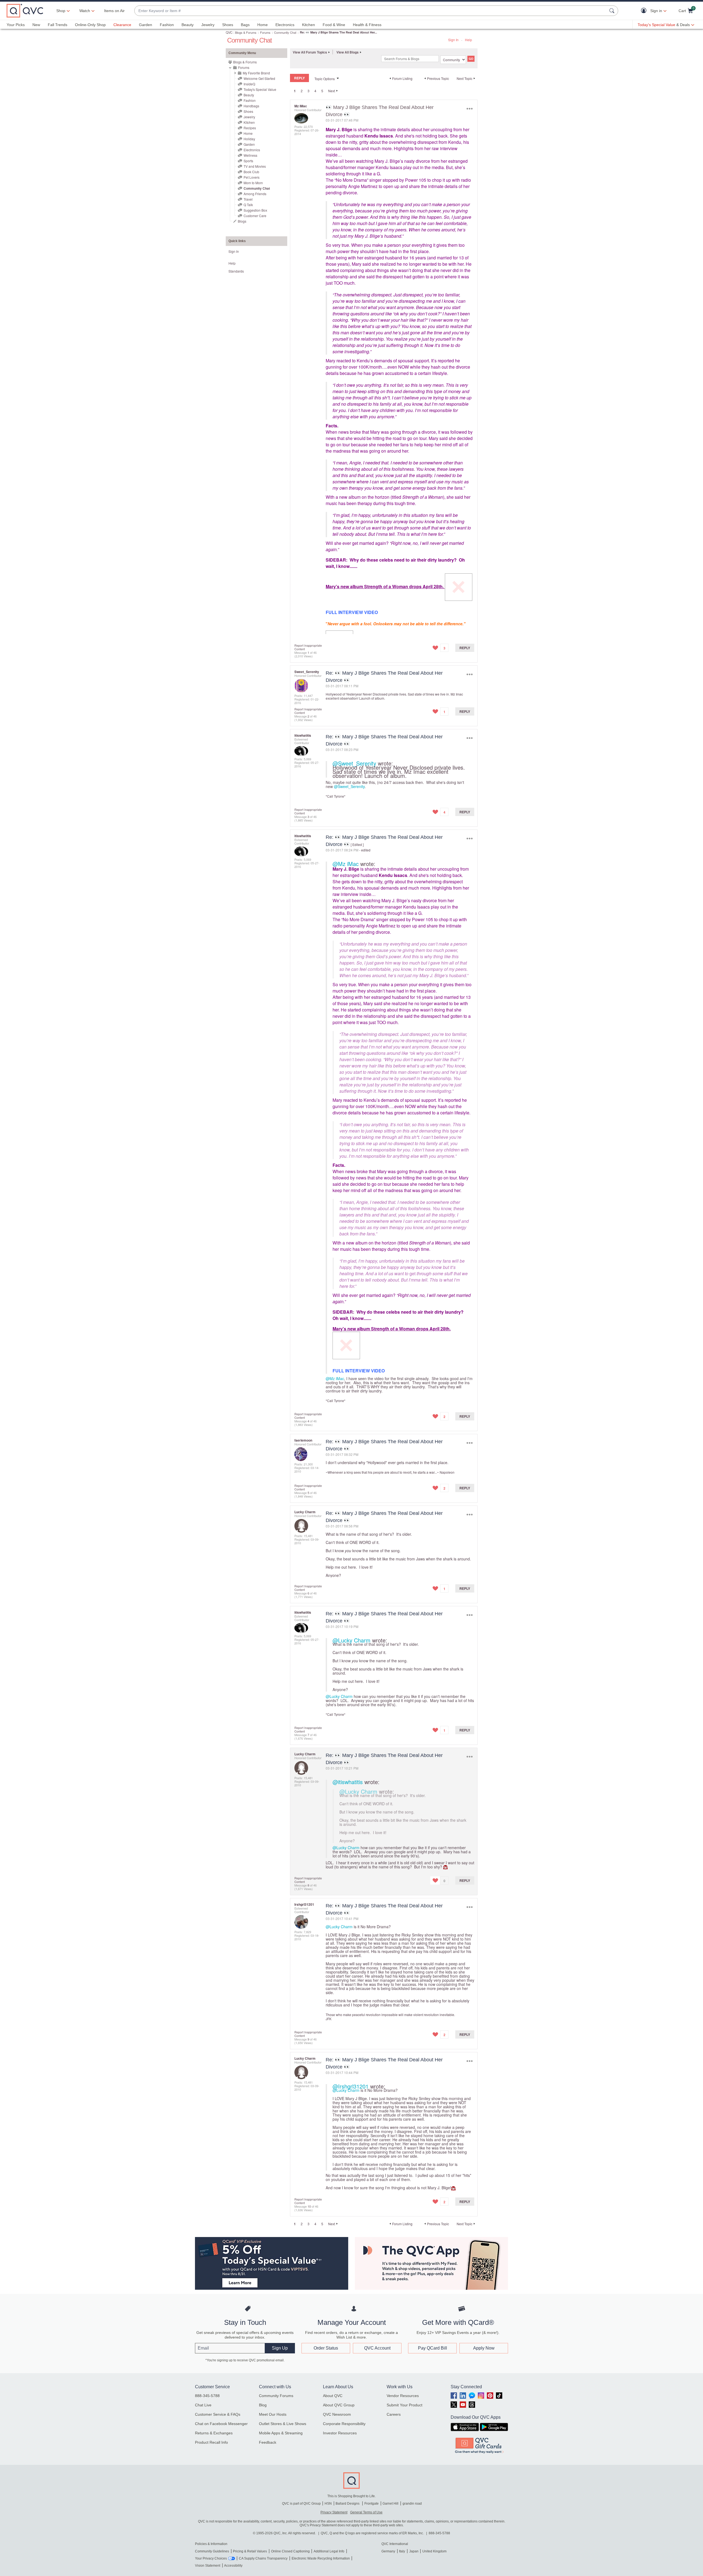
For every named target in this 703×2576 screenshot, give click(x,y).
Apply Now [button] (484, 2348)
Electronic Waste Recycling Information (321, 2558)
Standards (236, 271)
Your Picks (16, 25)
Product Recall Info (211, 2442)
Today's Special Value (260, 89)
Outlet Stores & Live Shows (283, 2424)
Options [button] (469, 109)
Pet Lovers (252, 177)
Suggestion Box (255, 210)
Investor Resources (340, 2433)
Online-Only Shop (90, 25)
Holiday (249, 139)
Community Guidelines (212, 2551)
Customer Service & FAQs (218, 2414)
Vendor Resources (403, 2396)
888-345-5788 (207, 2396)
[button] (645, 11)
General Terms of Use (366, 2512)
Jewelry (208, 25)
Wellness (250, 155)
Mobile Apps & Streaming (281, 2433)
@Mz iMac (346, 864)
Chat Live (203, 2405)
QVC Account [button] (377, 2348)
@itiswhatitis (348, 1782)
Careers (394, 2414)
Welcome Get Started (259, 78)
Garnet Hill (390, 2504)
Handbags (251, 106)
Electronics (285, 25)
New (36, 25)
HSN (328, 2504)
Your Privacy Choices (211, 2558)
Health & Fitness (367, 25)
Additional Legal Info (329, 2551)
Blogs (242, 221)
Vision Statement (208, 2566)
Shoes (228, 25)
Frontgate (372, 2504)
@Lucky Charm (351, 1640)
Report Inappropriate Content (308, 647)
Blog (263, 2405)
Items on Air (114, 11)
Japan (414, 2551)
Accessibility (233, 2566)
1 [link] (295, 91)
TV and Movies (255, 166)
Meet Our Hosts (273, 2414)
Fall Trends (58, 25)
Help (468, 40)
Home (263, 25)
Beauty (188, 25)
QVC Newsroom (337, 2414)
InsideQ (249, 84)
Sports (248, 161)
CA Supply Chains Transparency (263, 2558)
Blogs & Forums (246, 32)
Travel (248, 199)
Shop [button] (61, 11)
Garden (146, 25)
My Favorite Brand (256, 73)
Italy (402, 2551)
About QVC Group (339, 2405)
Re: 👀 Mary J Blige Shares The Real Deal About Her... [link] (338, 32)
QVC (229, 32)
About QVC (333, 2396)
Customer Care (255, 216)
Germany (388, 2551)
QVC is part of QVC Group (301, 2504)
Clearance (122, 25)
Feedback (268, 2442)
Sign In (453, 40)
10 (309, 2206)
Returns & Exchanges (214, 2433)
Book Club (251, 172)
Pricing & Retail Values (250, 2551)
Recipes (250, 128)
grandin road (412, 2504)
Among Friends (255, 194)
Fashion (167, 25)
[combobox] (371, 11)
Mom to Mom (253, 183)
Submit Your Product (404, 2405)
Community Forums (276, 2396)
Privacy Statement (334, 2512)
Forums (265, 32)
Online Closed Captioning (290, 2551)
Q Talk (248, 205)
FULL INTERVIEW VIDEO (352, 612)
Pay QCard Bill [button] (433, 2348)
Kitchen (309, 25)
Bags (245, 25)
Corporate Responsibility (344, 2424)
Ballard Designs (348, 2504)
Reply (465, 648)
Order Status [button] (326, 2348)
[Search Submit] (613, 11)
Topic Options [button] (325, 79)
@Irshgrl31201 (351, 2086)
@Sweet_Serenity (354, 763)
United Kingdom (434, 2551)
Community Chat (285, 32)
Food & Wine (334, 25)
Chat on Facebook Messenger (221, 2424)
